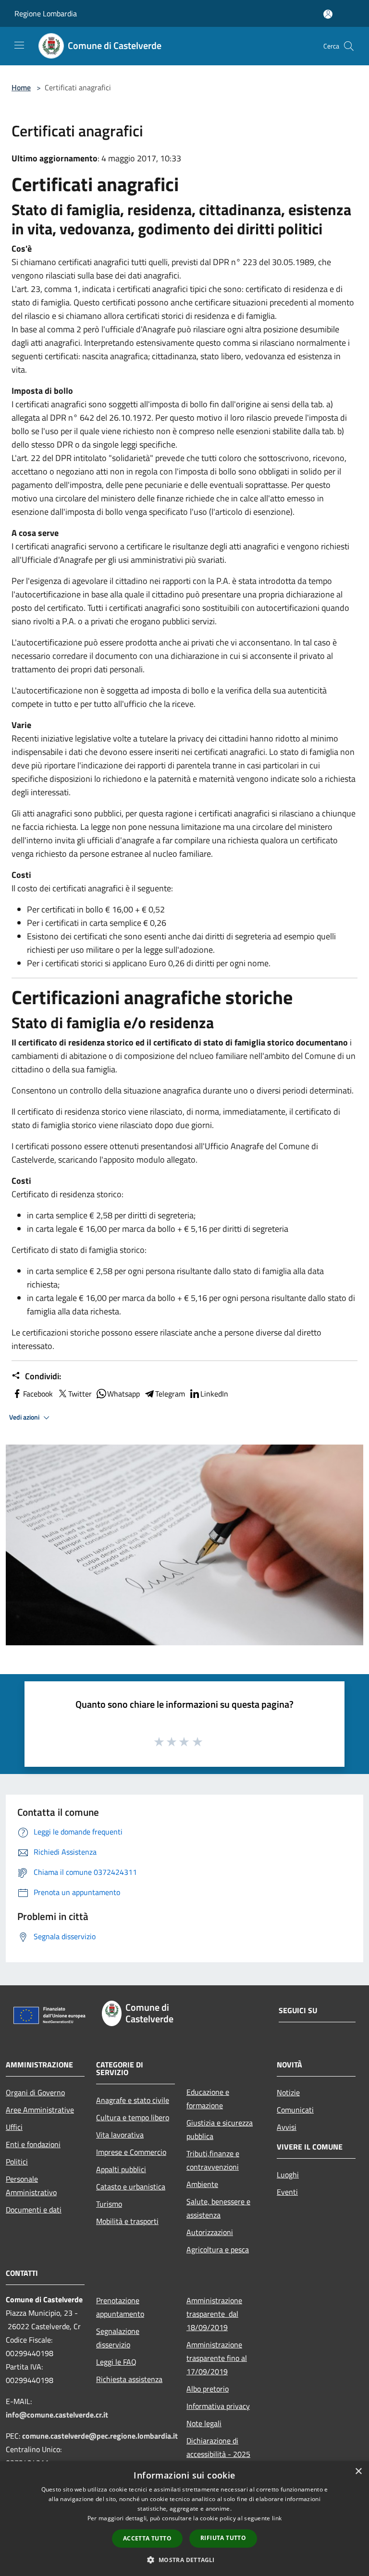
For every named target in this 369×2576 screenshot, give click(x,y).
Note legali (204, 2423)
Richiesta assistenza (129, 2379)
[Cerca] (349, 46)
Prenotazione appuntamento (120, 2307)
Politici (17, 2162)
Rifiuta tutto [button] (223, 2538)
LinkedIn (214, 1394)
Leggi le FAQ (116, 2362)
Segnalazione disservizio (118, 2338)
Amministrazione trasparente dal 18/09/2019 (214, 2314)
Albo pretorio (208, 2389)
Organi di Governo (35, 2092)
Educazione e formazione (208, 2099)
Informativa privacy (218, 2406)
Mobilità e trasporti (127, 2221)
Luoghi (288, 2175)
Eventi (287, 2192)
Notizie (288, 2092)
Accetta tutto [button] (147, 2538)
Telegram (170, 1394)
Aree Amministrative (40, 2110)
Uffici (14, 2127)
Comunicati (295, 2110)
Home (21, 87)
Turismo (109, 2204)
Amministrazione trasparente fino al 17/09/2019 (217, 2358)
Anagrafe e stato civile (133, 2100)
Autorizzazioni (210, 2232)
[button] (184, 2560)
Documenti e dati (34, 2210)
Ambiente (202, 2184)
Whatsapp (123, 1394)
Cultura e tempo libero (133, 2117)
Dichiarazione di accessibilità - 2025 (218, 2447)
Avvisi (287, 2127)
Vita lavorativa (120, 2135)
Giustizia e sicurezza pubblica (220, 2129)
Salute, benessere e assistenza (218, 2208)
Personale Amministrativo (31, 2186)
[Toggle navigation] (19, 45)
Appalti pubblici (121, 2169)
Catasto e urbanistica (131, 2187)
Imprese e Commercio (131, 2152)
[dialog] (184, 2519)
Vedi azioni (25, 1417)
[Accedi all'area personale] (328, 14)
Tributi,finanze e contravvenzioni (213, 2160)
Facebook (38, 1394)
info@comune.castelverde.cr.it (57, 2415)
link (277, 2518)
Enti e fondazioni (33, 2144)
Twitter (80, 1394)
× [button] (358, 2472)
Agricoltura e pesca (218, 2249)
